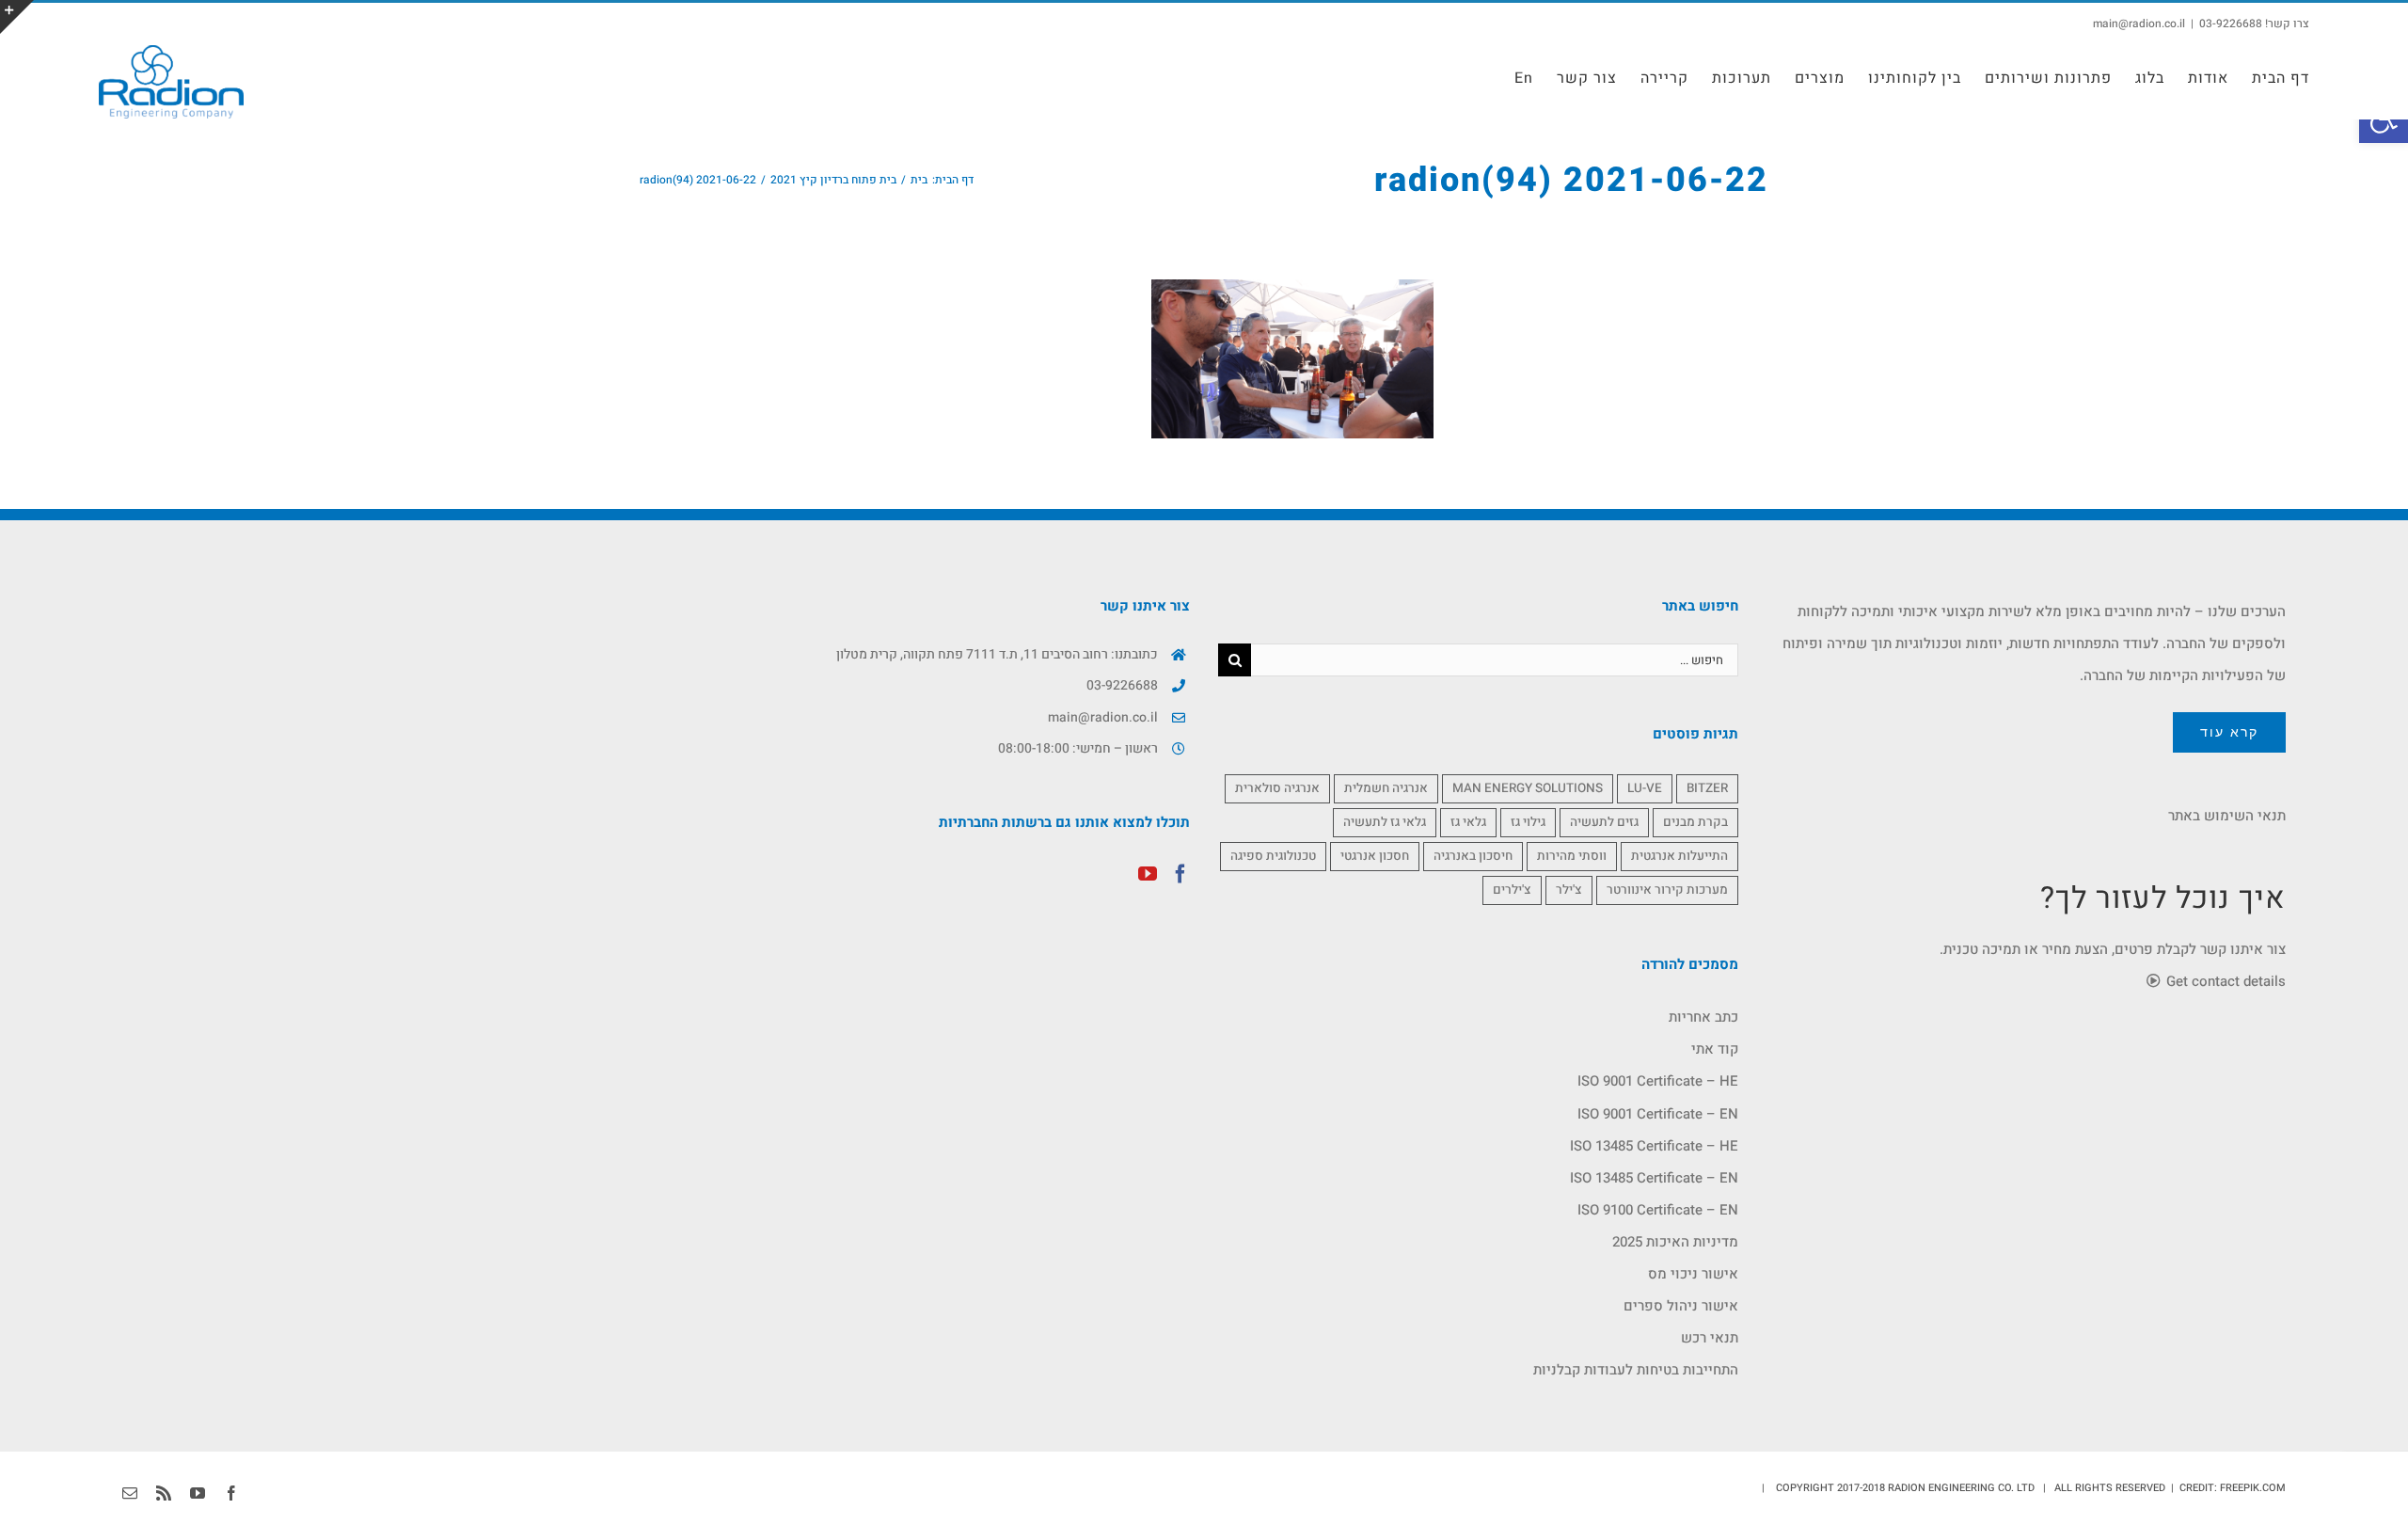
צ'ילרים (1512, 890)
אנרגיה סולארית (1277, 788)
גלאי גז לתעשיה (1385, 822)
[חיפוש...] (1495, 659)
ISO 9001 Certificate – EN (1658, 1114)
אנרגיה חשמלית (1386, 788)
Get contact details (2224, 981)
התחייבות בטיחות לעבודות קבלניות (1636, 1370)
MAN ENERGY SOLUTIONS (1528, 788)
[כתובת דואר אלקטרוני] (130, 1493)
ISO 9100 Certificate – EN (1658, 1210)
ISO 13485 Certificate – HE (1654, 1146)
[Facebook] (1180, 874)
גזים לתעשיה (1604, 822)
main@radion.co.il (2139, 24)
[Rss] (164, 1493)
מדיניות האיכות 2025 (1675, 1242)
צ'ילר (1569, 890)
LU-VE (1645, 788)
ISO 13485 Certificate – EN (1654, 1178)
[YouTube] (1148, 874)
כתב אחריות (1703, 1017)
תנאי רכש (1710, 1338)
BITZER (1707, 788)
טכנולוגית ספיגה (1273, 856)
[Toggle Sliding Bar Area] (17, 17)
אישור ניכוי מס (1693, 1274)
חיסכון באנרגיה (1473, 856)
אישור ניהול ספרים (1681, 1306)
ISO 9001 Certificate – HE (1658, 1081)
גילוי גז (1528, 822)
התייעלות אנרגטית (1679, 856)
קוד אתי (1715, 1049)
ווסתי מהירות (1572, 856)
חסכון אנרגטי (1375, 856)
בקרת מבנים (1695, 822)
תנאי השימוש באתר (2227, 816)
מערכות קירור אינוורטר (1667, 890)
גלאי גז (1468, 822)
